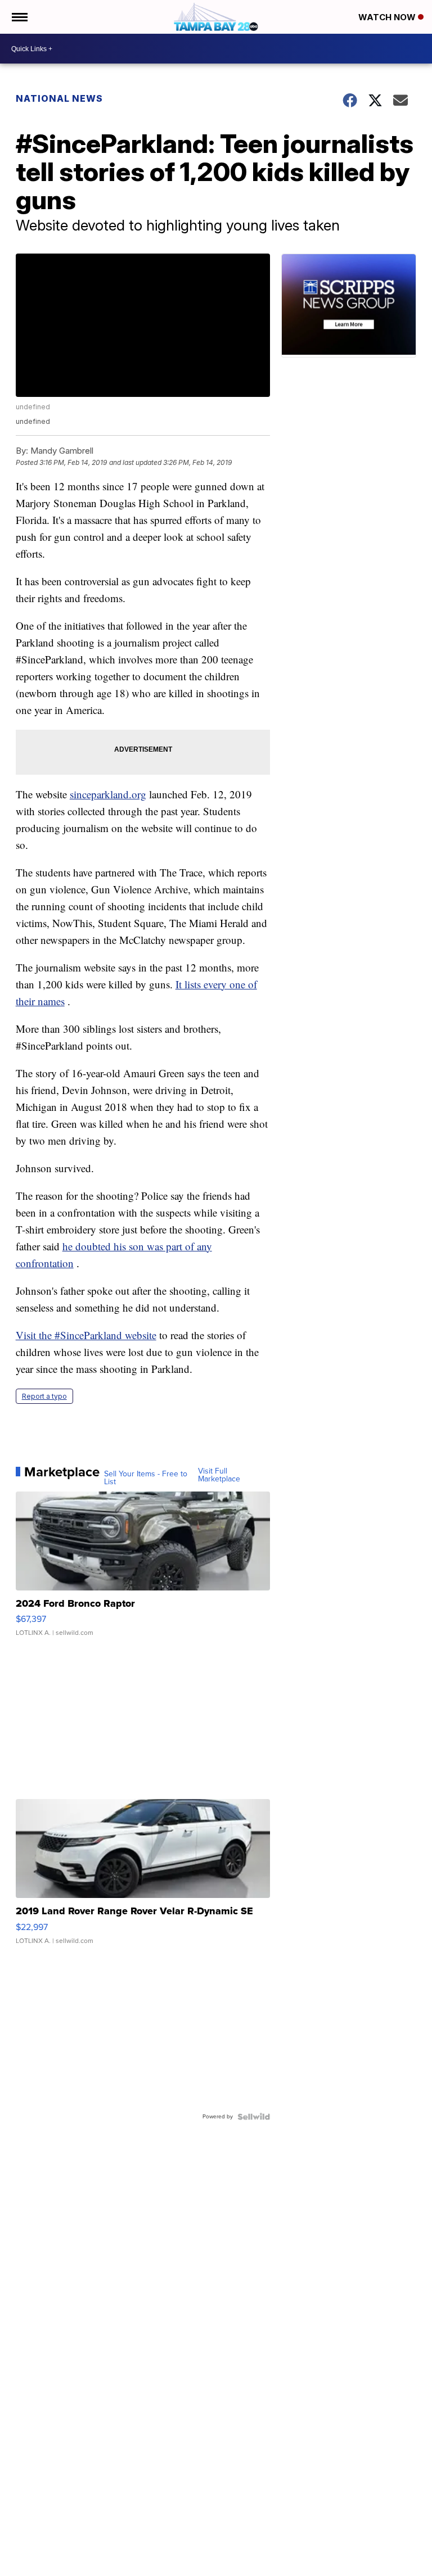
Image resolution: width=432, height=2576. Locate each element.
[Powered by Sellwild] (254, 2117)
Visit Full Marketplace (219, 1475)
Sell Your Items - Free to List (146, 1478)
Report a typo (44, 1396)
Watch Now (388, 17)
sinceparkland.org (108, 794)
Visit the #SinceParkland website (86, 1335)
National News (59, 98)
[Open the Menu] (19, 17)
